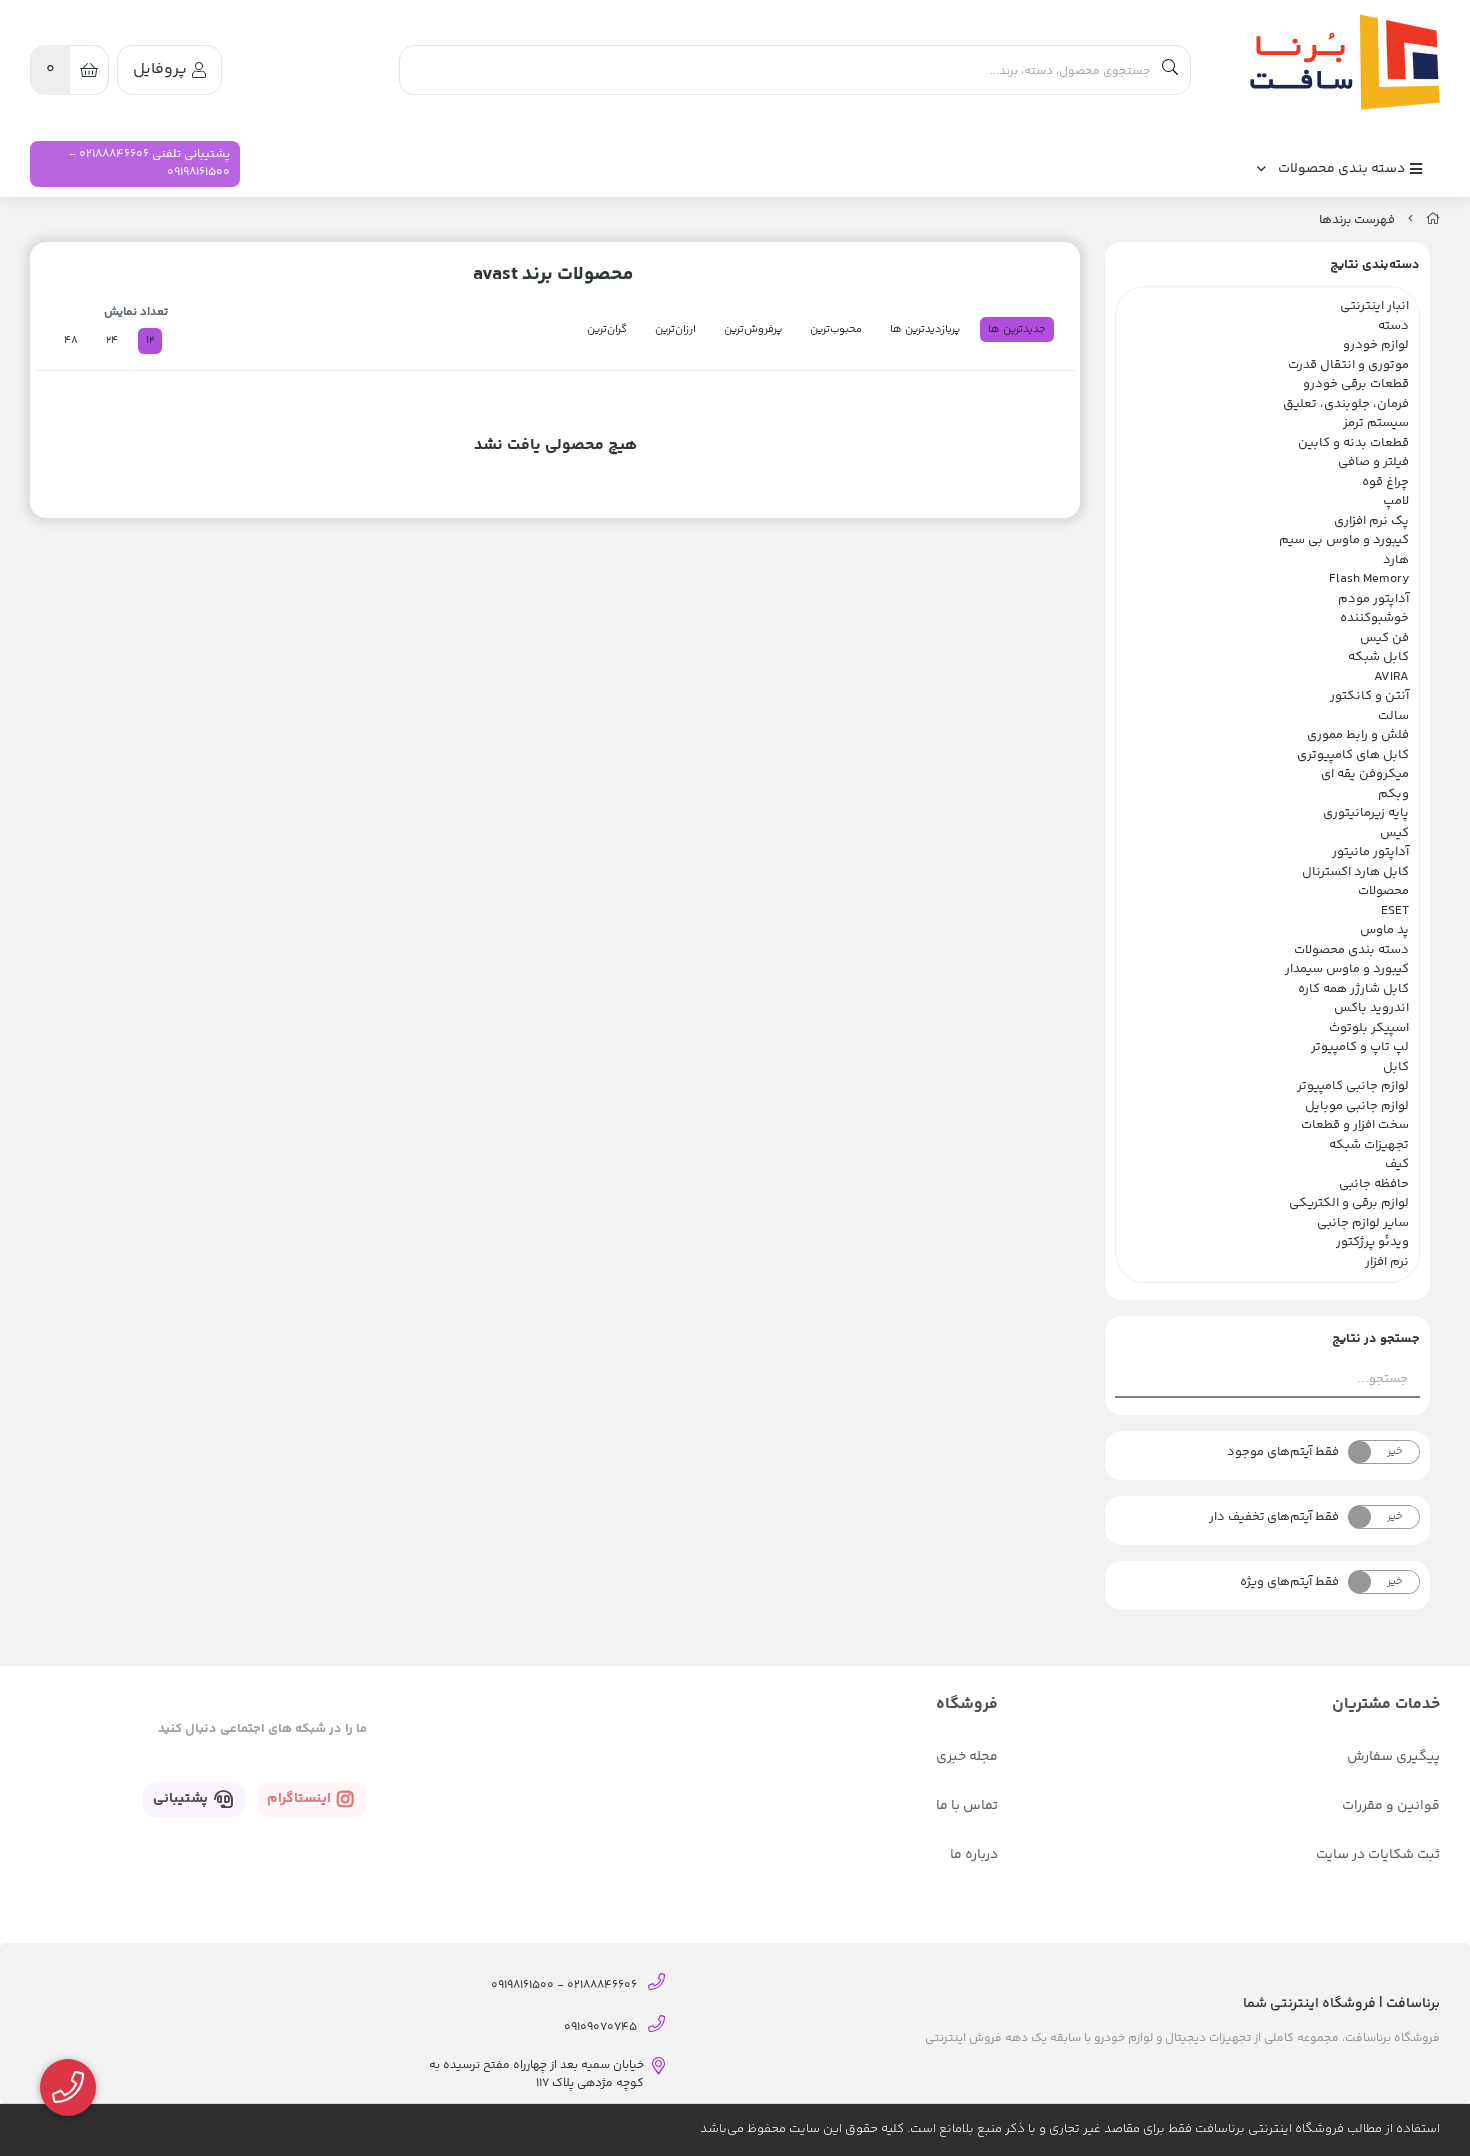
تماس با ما (967, 1806)
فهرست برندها (1357, 220)
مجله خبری (967, 1757)
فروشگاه (967, 1704)
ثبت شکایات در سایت (1378, 1855)
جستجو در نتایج (1376, 1339)
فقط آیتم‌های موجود (1283, 1452)
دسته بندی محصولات (1343, 169)
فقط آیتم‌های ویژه (1289, 1582)
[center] (1170, 70)
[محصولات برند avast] (1340, 62)
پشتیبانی (182, 1799)
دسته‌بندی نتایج (1375, 265)
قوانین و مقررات (1391, 1806)
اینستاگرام (300, 1799)
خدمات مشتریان (1386, 1704)
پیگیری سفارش (1393, 1757)
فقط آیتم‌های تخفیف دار (1274, 1517)
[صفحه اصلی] (1433, 220)
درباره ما (974, 1855)
